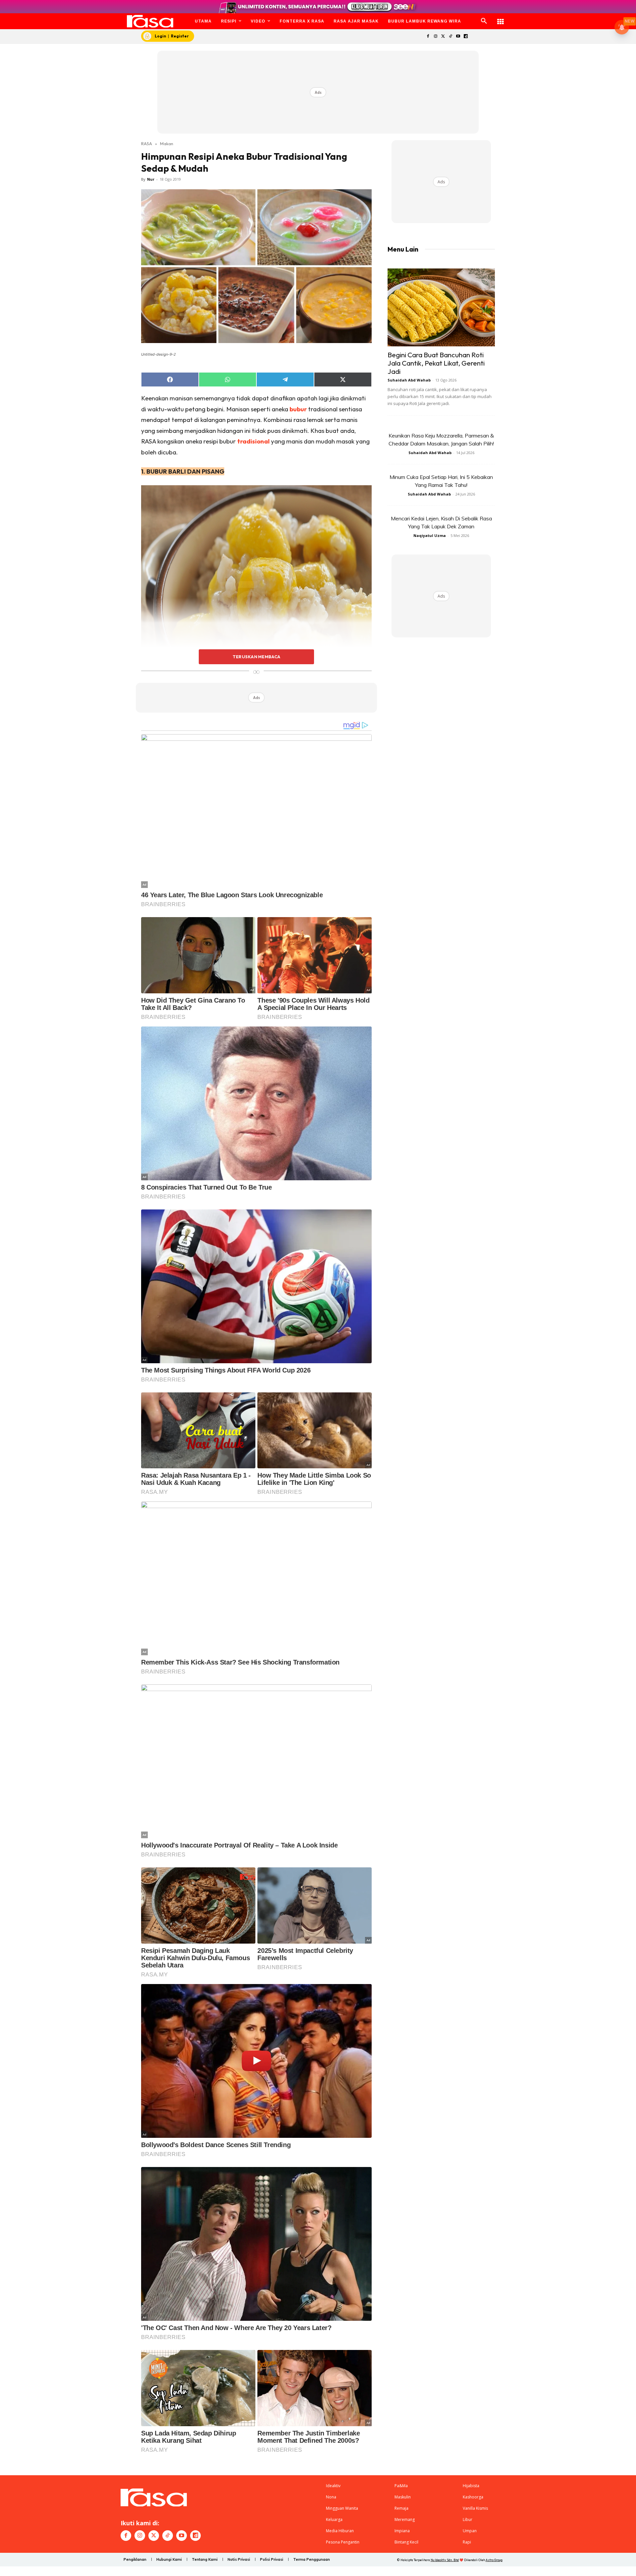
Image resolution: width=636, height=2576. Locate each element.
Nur (151, 179)
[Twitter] (443, 37)
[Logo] (150, 21)
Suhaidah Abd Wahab (409, 380)
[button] (484, 21)
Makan (167, 144)
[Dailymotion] (466, 37)
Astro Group (494, 2560)
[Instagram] (435, 37)
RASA (147, 144)
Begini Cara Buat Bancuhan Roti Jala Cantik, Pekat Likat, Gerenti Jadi (436, 363)
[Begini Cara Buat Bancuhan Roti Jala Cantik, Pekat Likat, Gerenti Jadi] (441, 307)
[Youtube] (458, 37)
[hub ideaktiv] (501, 18)
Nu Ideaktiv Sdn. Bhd (445, 2560)
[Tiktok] (451, 37)
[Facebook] (428, 37)
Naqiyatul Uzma (430, 535)
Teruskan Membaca (256, 657)
